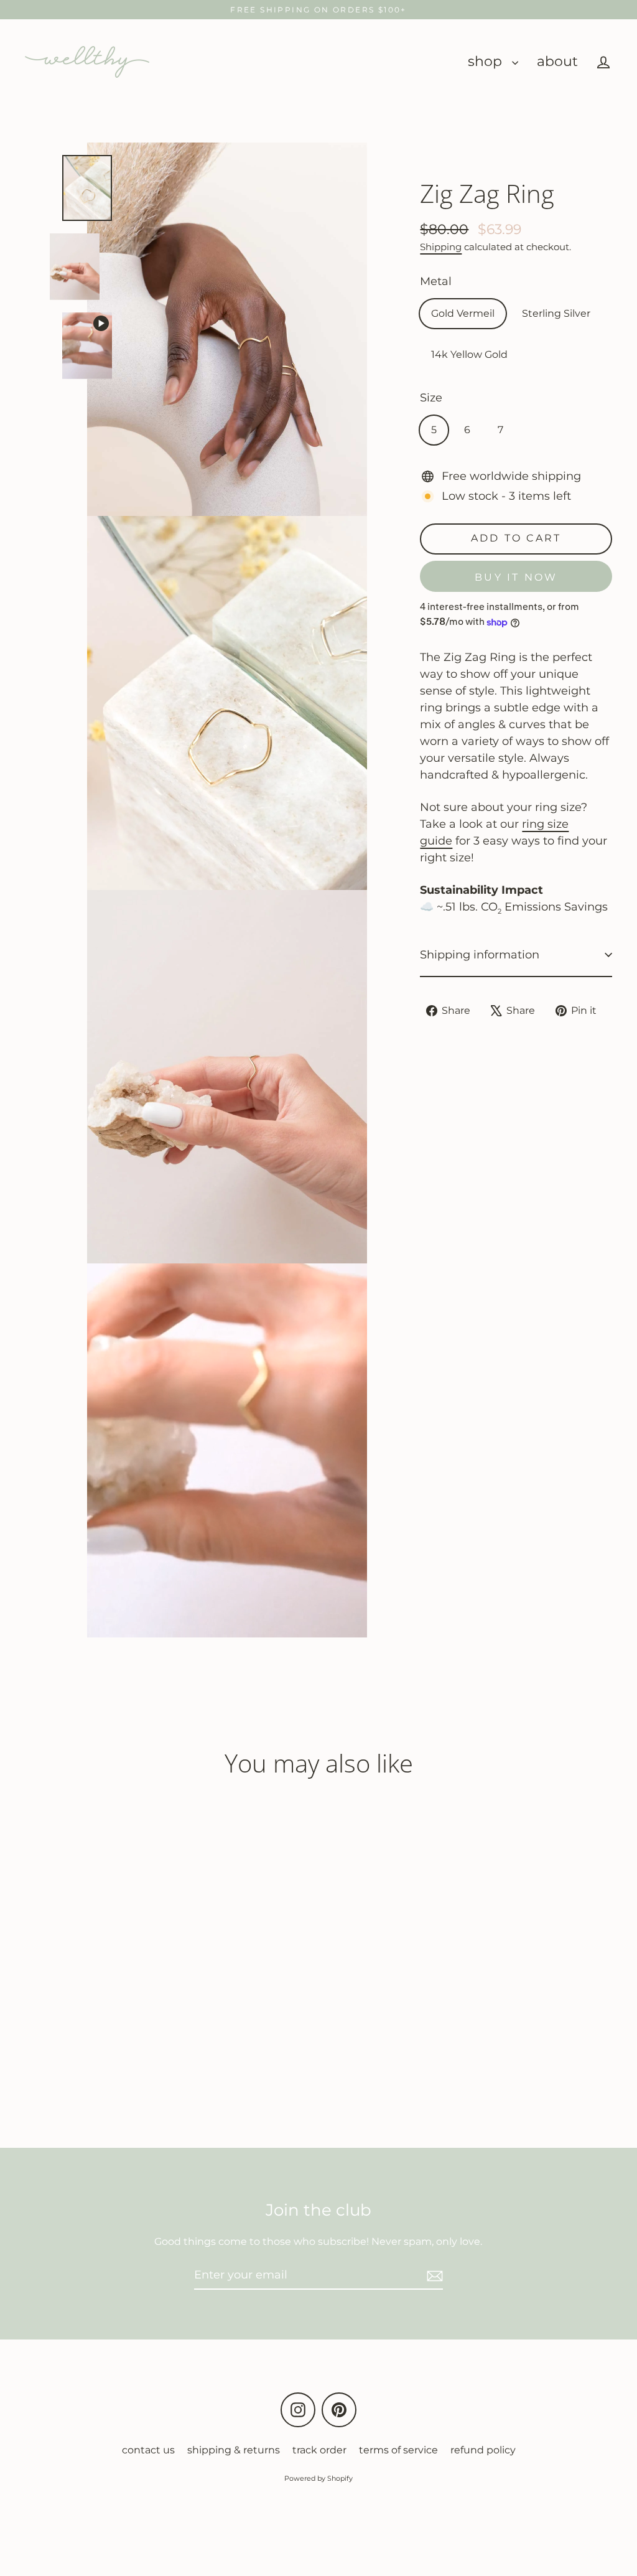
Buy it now (516, 577)
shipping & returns (234, 2450)
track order (319, 2450)
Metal (436, 281)
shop (487, 61)
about (557, 61)
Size (431, 398)
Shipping (441, 247)
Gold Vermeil (463, 313)
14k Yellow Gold (469, 354)
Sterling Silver (556, 313)
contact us (148, 2450)
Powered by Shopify (318, 2478)
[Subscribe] (433, 2276)
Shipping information (480, 955)
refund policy (483, 2450)
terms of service (398, 2450)
